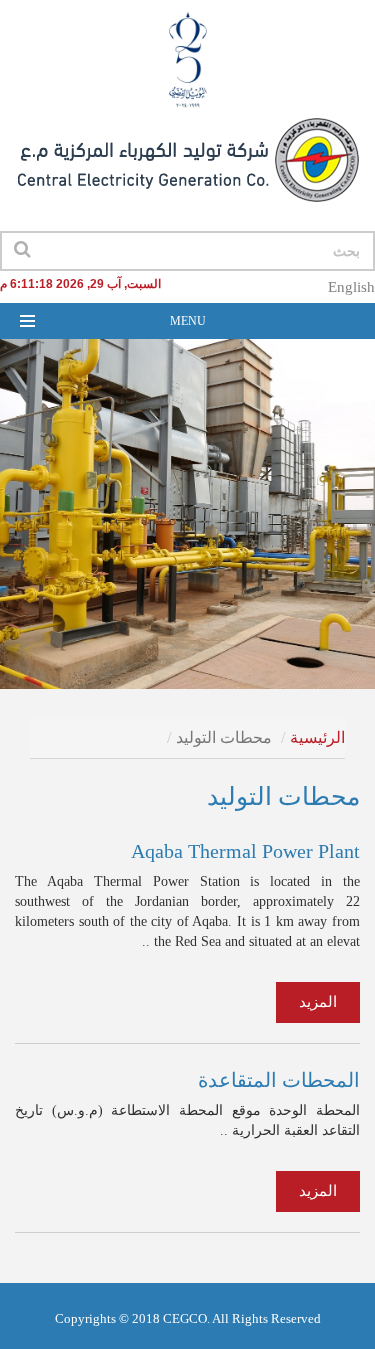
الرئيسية (317, 737)
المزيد (318, 1002)
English (351, 287)
